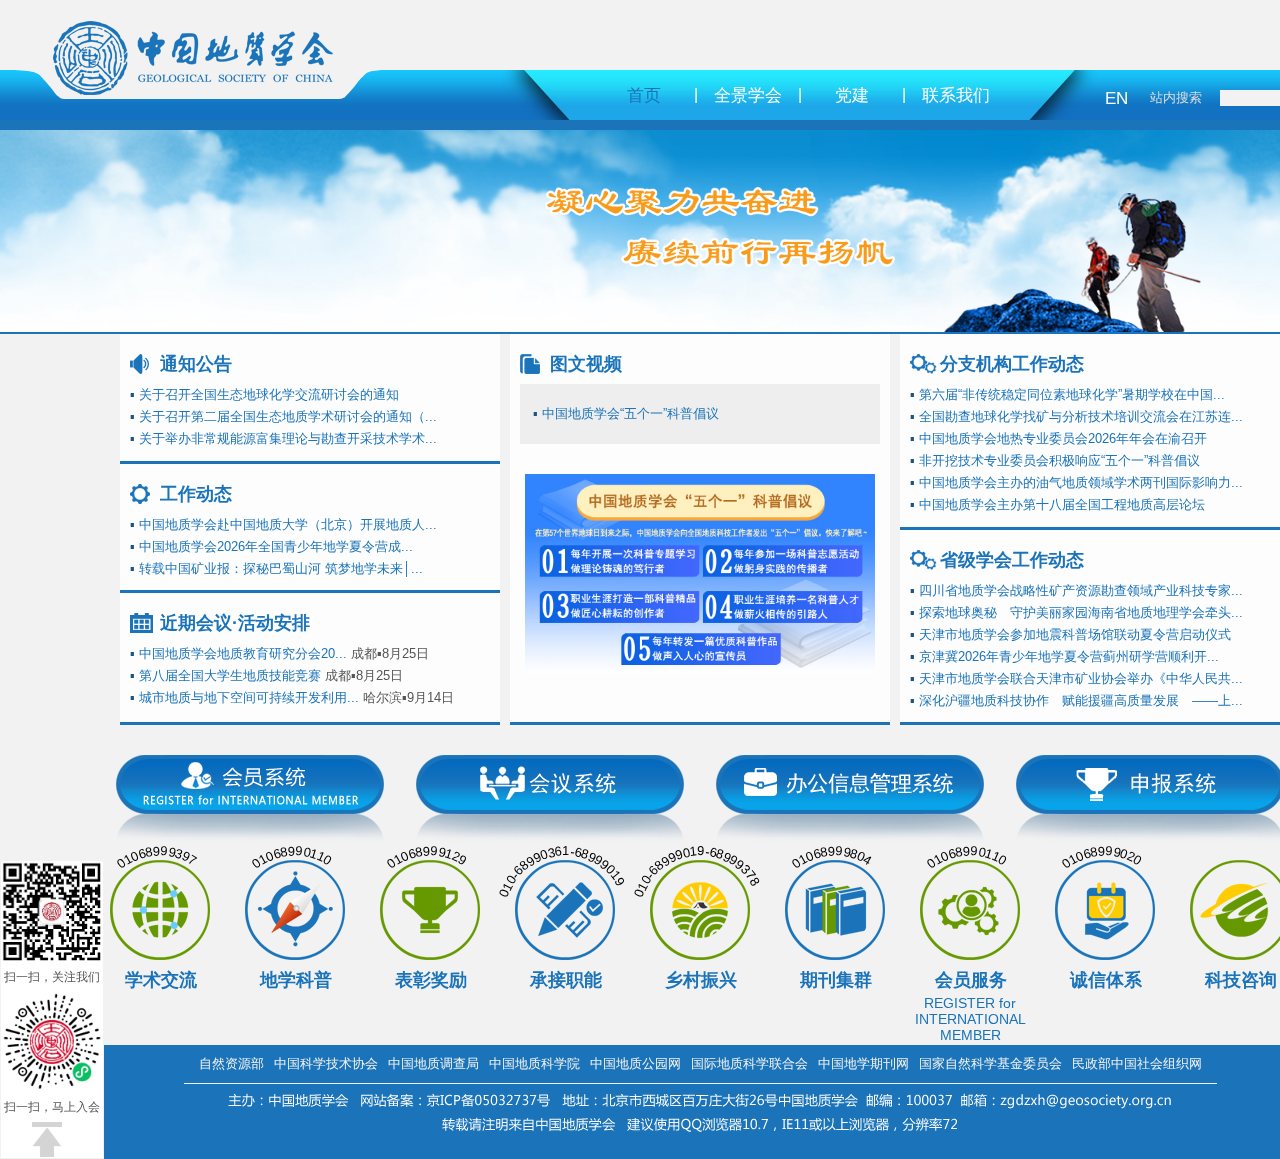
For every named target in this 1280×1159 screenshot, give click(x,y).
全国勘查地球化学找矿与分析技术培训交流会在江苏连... (1081, 416)
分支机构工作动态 (1012, 364)
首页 (644, 95)
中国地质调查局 (433, 1063)
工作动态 (196, 494)
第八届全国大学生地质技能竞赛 (230, 675)
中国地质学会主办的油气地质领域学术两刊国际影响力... (1081, 482)
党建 (852, 95)
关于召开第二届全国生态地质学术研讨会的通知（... (288, 416)
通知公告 (196, 364)
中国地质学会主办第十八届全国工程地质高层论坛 (1062, 504)
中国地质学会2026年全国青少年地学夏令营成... (276, 546)
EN (1116, 98)
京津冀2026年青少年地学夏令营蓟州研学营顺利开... (1069, 656)
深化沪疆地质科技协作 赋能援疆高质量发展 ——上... (1081, 700)
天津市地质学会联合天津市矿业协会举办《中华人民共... (1081, 678)
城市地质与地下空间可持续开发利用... (249, 697)
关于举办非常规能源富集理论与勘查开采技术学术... (288, 438)
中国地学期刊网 (863, 1063)
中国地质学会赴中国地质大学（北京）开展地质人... (288, 524)
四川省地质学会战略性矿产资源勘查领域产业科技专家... (1081, 590)
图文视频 (586, 364)
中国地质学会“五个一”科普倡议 (630, 413)
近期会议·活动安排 (235, 623)
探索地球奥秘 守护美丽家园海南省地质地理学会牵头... (1081, 612)
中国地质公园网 (635, 1063)
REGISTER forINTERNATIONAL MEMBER (970, 1019)
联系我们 (956, 95)
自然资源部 (231, 1063)
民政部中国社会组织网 (1137, 1063)
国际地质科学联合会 (749, 1063)
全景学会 (748, 95)
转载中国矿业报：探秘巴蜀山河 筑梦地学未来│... (281, 568)
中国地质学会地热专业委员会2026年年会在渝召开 (1063, 438)
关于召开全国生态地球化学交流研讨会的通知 (269, 394)
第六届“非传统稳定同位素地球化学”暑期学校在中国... (1072, 394)
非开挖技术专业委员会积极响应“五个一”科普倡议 (1059, 460)
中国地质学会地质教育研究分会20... (243, 653)
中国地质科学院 (534, 1063)
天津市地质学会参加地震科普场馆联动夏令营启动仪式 (1075, 634)
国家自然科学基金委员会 (990, 1063)
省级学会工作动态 (1012, 560)
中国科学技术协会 (326, 1063)
